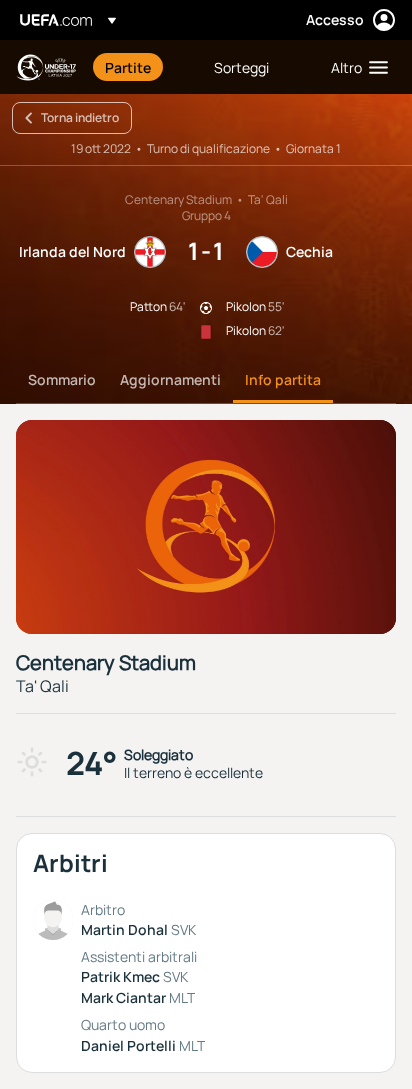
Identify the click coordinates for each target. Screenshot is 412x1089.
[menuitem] (142, 67)
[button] (355, 67)
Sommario (62, 379)
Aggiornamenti (170, 379)
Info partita (283, 379)
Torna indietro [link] (80, 117)
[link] (128, 67)
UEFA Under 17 (46, 67)
